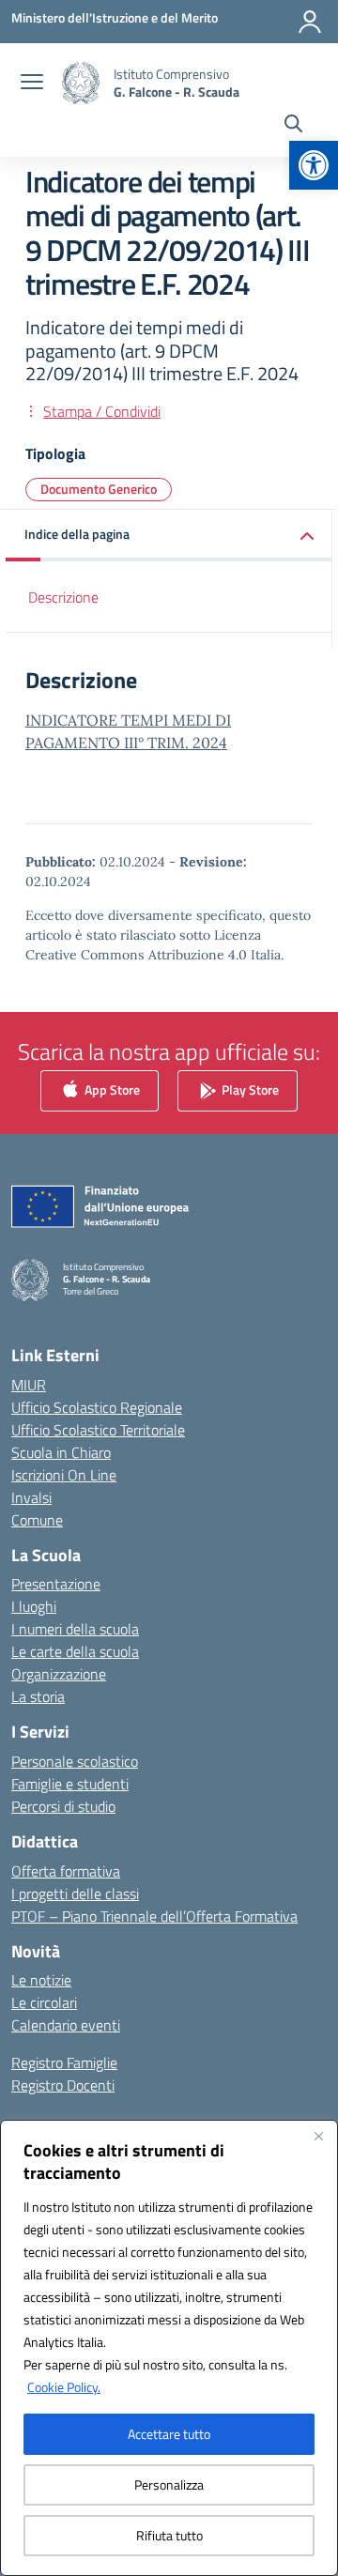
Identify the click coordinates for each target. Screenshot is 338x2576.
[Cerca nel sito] (293, 126)
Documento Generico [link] (99, 489)
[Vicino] (318, 2136)
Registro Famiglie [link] (64, 2062)
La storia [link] (38, 1696)
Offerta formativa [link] (66, 1871)
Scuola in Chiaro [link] (61, 1452)
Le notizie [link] (41, 1980)
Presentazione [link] (56, 1584)
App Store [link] (111, 1089)
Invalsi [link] (31, 1497)
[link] (314, 165)
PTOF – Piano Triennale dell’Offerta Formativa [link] (154, 1916)
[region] (169, 2348)
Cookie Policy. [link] (64, 2387)
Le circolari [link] (44, 2002)
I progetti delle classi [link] (75, 1894)
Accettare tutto (169, 2434)
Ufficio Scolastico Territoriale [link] (98, 1430)
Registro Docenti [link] (63, 2085)
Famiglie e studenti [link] (70, 1784)
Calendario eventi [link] (66, 2025)
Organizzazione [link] (59, 1674)
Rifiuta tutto (169, 2535)
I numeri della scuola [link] (75, 1629)
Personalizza (169, 2484)
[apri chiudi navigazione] (32, 84)
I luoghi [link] (34, 1606)
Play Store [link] (249, 1089)
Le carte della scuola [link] (75, 1651)
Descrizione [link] (63, 597)
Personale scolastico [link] (75, 1761)
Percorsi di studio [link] (63, 1806)
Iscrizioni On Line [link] (64, 1475)
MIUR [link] (29, 1385)
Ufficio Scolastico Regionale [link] (97, 1407)
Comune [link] (37, 1520)
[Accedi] (310, 22)
